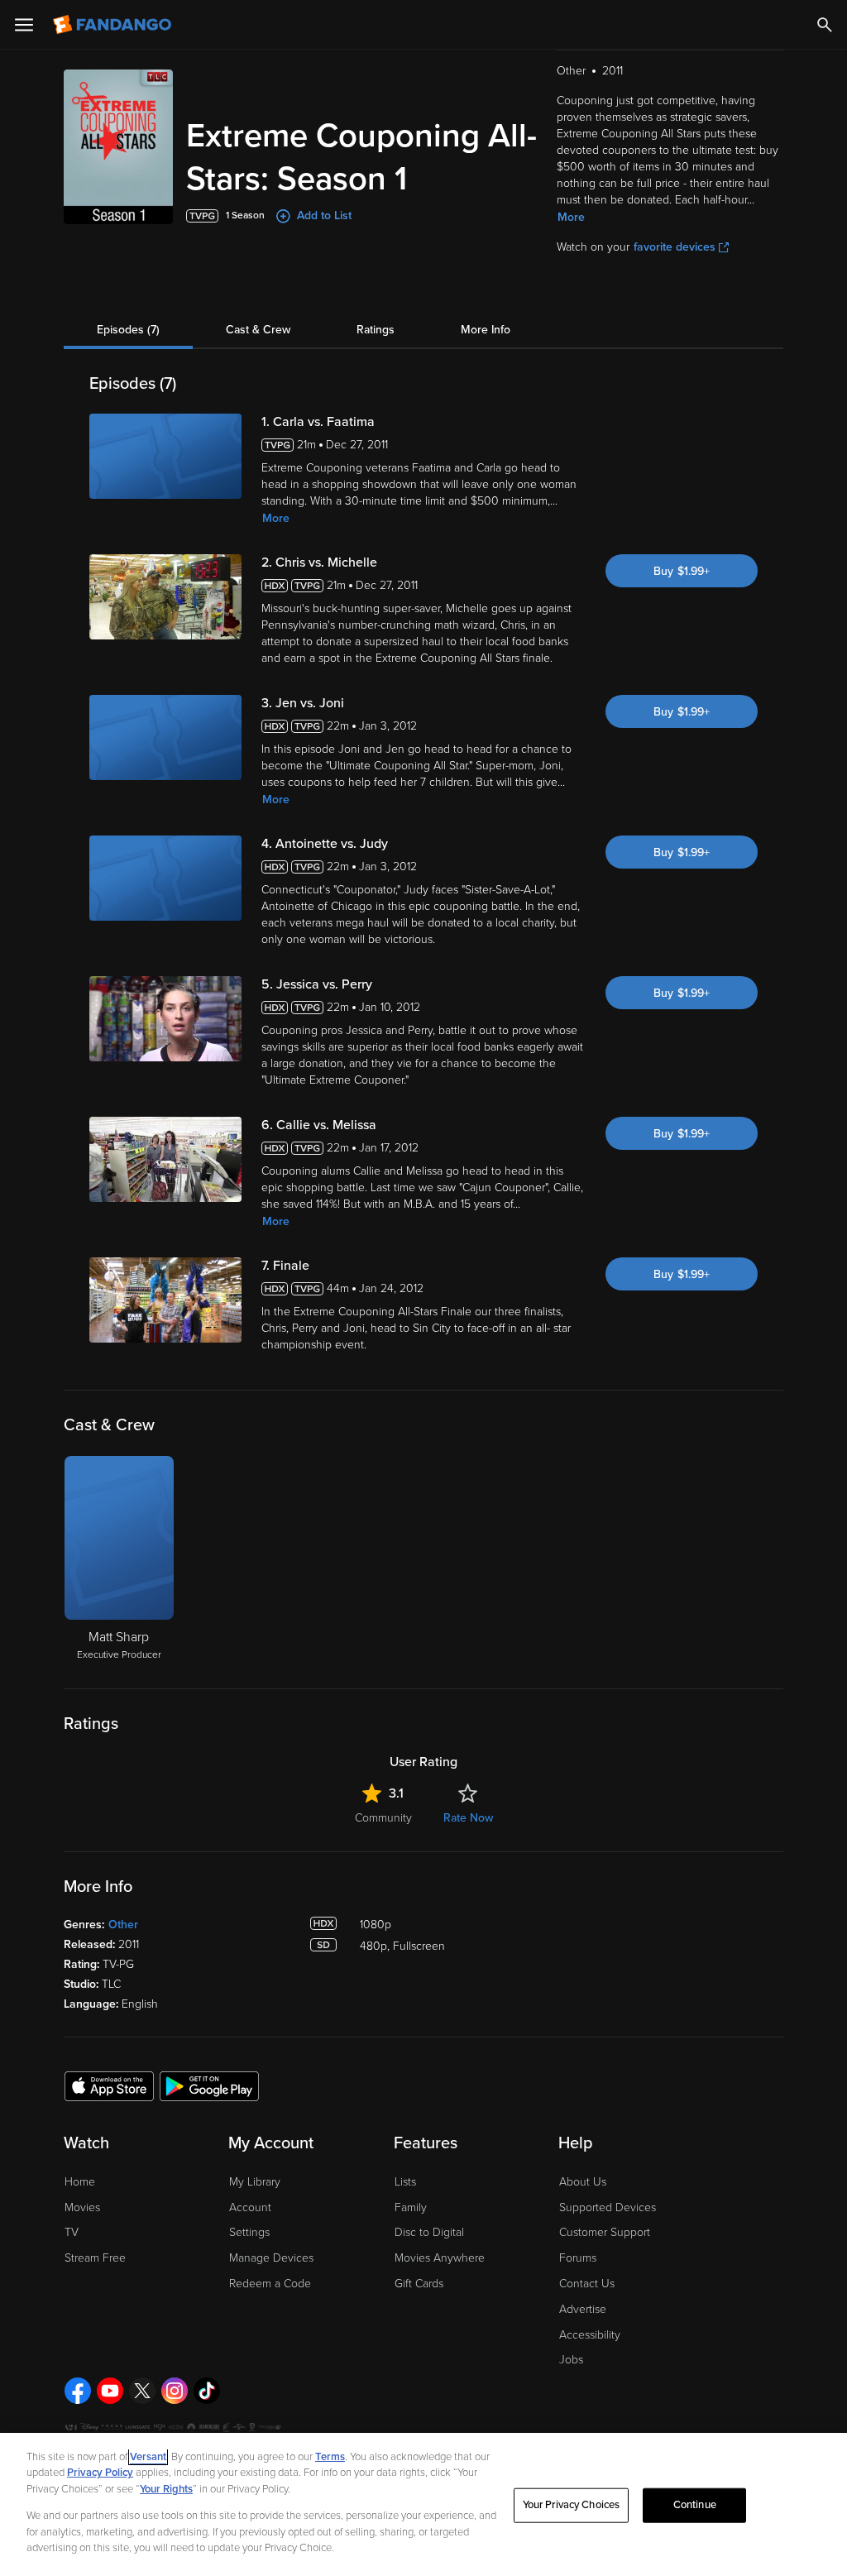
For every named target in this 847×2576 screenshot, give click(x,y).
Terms (330, 2457)
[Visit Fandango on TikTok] (207, 2391)
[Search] (825, 25)
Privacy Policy (100, 2473)
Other (123, 1925)
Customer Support (605, 2232)
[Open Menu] (24, 25)
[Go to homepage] (114, 25)
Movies (82, 2207)
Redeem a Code (270, 2284)
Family (411, 2207)
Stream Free (95, 2258)
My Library (255, 2182)
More (571, 217)
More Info (486, 330)
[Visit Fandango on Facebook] (78, 2391)
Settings (249, 2232)
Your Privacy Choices (572, 2505)
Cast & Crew (258, 330)
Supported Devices (608, 2207)
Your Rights (166, 2489)
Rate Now (468, 1818)
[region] (423, 2504)
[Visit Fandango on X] (142, 2391)
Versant (148, 2457)
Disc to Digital (429, 2232)
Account (250, 2207)
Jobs (571, 2360)
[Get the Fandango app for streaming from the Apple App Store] (109, 2085)
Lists (405, 2182)
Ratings (376, 330)
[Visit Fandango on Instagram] (175, 2391)
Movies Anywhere (440, 2258)
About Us (583, 2182)
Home (80, 2182)
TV (72, 2232)
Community (383, 1818)
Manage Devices (271, 2258)
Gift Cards (419, 2284)
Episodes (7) (128, 330)
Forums (578, 2258)
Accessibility (590, 2335)
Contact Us (587, 2284)
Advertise (583, 2309)
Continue (695, 2505)
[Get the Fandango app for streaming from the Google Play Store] (209, 2085)
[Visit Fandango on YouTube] (110, 2391)
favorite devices (675, 247)
